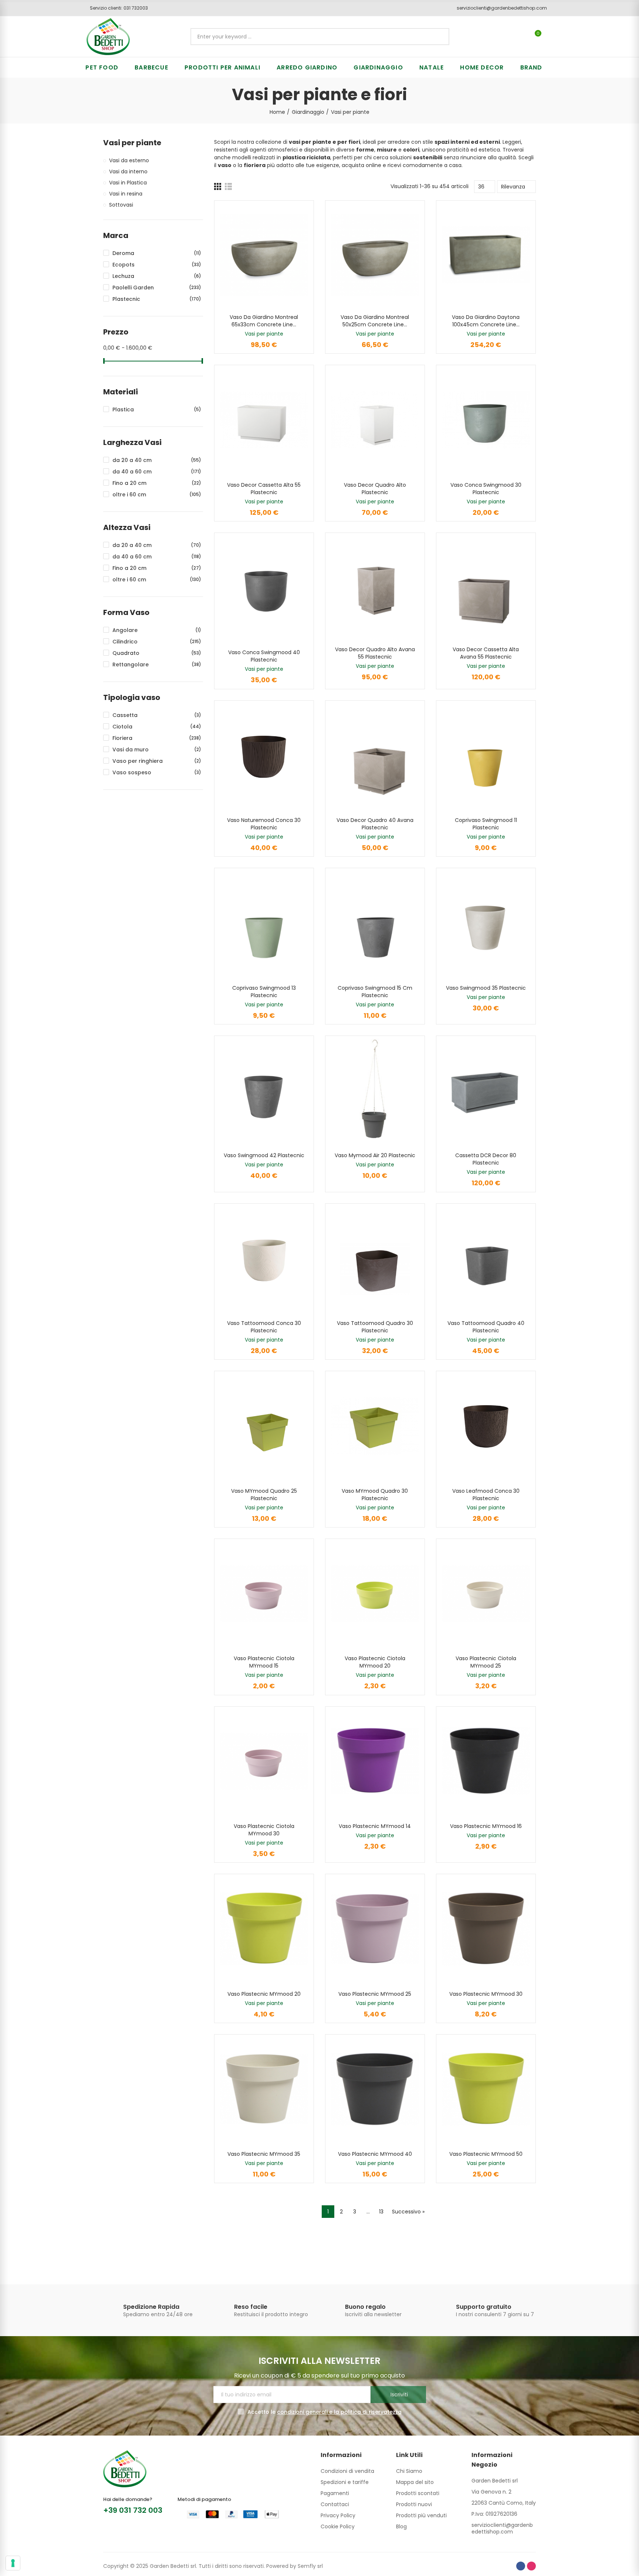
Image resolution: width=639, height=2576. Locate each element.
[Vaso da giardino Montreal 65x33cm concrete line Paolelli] (264, 255)
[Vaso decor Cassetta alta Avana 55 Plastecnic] (486, 587)
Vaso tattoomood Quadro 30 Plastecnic (375, 1327)
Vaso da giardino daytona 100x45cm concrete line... (486, 321)
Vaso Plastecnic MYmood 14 (375, 1826)
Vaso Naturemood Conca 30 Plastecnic (264, 824)
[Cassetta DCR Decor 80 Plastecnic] (486, 1090)
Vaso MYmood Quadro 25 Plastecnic (264, 1495)
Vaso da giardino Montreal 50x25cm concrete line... (375, 321)
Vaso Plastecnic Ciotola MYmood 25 (486, 1662)
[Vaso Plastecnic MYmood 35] (264, 2089)
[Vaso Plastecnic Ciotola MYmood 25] (486, 1593)
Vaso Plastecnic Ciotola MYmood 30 (264, 1830)
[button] (116, 8)
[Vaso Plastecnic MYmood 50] (486, 2089)
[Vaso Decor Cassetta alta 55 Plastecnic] (264, 420)
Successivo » (408, 2212)
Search (437, 37)
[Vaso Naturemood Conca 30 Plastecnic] (264, 755)
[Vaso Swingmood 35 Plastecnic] (486, 923)
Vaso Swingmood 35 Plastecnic (486, 988)
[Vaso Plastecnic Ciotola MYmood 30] (264, 1761)
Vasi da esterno (129, 160)
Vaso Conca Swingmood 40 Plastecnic (264, 656)
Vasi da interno (128, 171)
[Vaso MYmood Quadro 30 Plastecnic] (375, 1426)
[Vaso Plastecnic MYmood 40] (375, 2089)
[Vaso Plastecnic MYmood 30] (486, 1929)
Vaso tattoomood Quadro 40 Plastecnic (486, 1327)
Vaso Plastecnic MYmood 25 (375, 1994)
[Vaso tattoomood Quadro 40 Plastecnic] (486, 1258)
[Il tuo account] (551, 37)
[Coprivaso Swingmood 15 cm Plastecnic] (375, 923)
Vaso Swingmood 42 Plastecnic (264, 1155)
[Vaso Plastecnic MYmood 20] (264, 1929)
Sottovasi (121, 205)
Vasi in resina (126, 194)
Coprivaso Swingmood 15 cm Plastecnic (375, 992)
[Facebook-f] (521, 2566)
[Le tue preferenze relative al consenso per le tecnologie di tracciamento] (13, 2563)
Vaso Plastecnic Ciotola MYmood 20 (375, 1662)
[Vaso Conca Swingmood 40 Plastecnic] (264, 587)
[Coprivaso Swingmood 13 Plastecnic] (264, 923)
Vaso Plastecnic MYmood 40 (375, 2154)
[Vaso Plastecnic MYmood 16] (486, 1761)
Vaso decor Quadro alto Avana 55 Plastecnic (375, 653)
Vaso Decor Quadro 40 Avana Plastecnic (375, 824)
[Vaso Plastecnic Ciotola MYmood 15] (264, 1593)
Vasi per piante (264, 334)
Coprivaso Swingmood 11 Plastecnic (486, 824)
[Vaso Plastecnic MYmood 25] (375, 1929)
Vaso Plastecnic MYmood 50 (486, 2154)
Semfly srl (310, 2566)
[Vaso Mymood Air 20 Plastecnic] (375, 1090)
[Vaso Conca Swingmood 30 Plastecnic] (486, 420)
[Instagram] (531, 2566)
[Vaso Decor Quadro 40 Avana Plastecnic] (375, 755)
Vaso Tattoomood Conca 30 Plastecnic (264, 1327)
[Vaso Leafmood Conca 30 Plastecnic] (486, 1426)
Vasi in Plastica (128, 183)
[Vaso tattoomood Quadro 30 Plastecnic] (375, 1258)
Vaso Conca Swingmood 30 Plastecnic (486, 489)
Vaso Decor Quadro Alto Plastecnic (375, 489)
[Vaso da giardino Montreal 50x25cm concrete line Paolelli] (375, 255)
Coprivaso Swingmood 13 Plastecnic (264, 992)
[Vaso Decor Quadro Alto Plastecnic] (375, 420)
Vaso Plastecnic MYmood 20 (264, 1994)
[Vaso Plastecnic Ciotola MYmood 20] (375, 1593)
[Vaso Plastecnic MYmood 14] (375, 1761)
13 (381, 2212)
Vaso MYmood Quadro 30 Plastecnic (375, 1495)
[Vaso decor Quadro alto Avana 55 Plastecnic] (375, 587)
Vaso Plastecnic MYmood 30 (486, 1994)
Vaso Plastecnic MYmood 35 (264, 2154)
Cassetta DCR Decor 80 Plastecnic (486, 1159)
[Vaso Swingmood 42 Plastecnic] (264, 1090)
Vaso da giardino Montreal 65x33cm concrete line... (264, 321)
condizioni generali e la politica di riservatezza (339, 2412)
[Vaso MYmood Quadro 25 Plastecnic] (264, 1426)
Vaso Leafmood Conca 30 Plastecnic (486, 1495)
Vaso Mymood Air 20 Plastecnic (375, 1155)
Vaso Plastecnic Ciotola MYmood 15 (264, 1662)
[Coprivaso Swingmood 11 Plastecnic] (486, 755)
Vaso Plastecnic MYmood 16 (486, 1826)
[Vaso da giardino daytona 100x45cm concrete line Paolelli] (486, 255)
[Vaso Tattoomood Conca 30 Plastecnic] (264, 1258)
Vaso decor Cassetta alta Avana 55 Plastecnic (486, 653)
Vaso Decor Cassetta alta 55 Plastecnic (264, 489)
